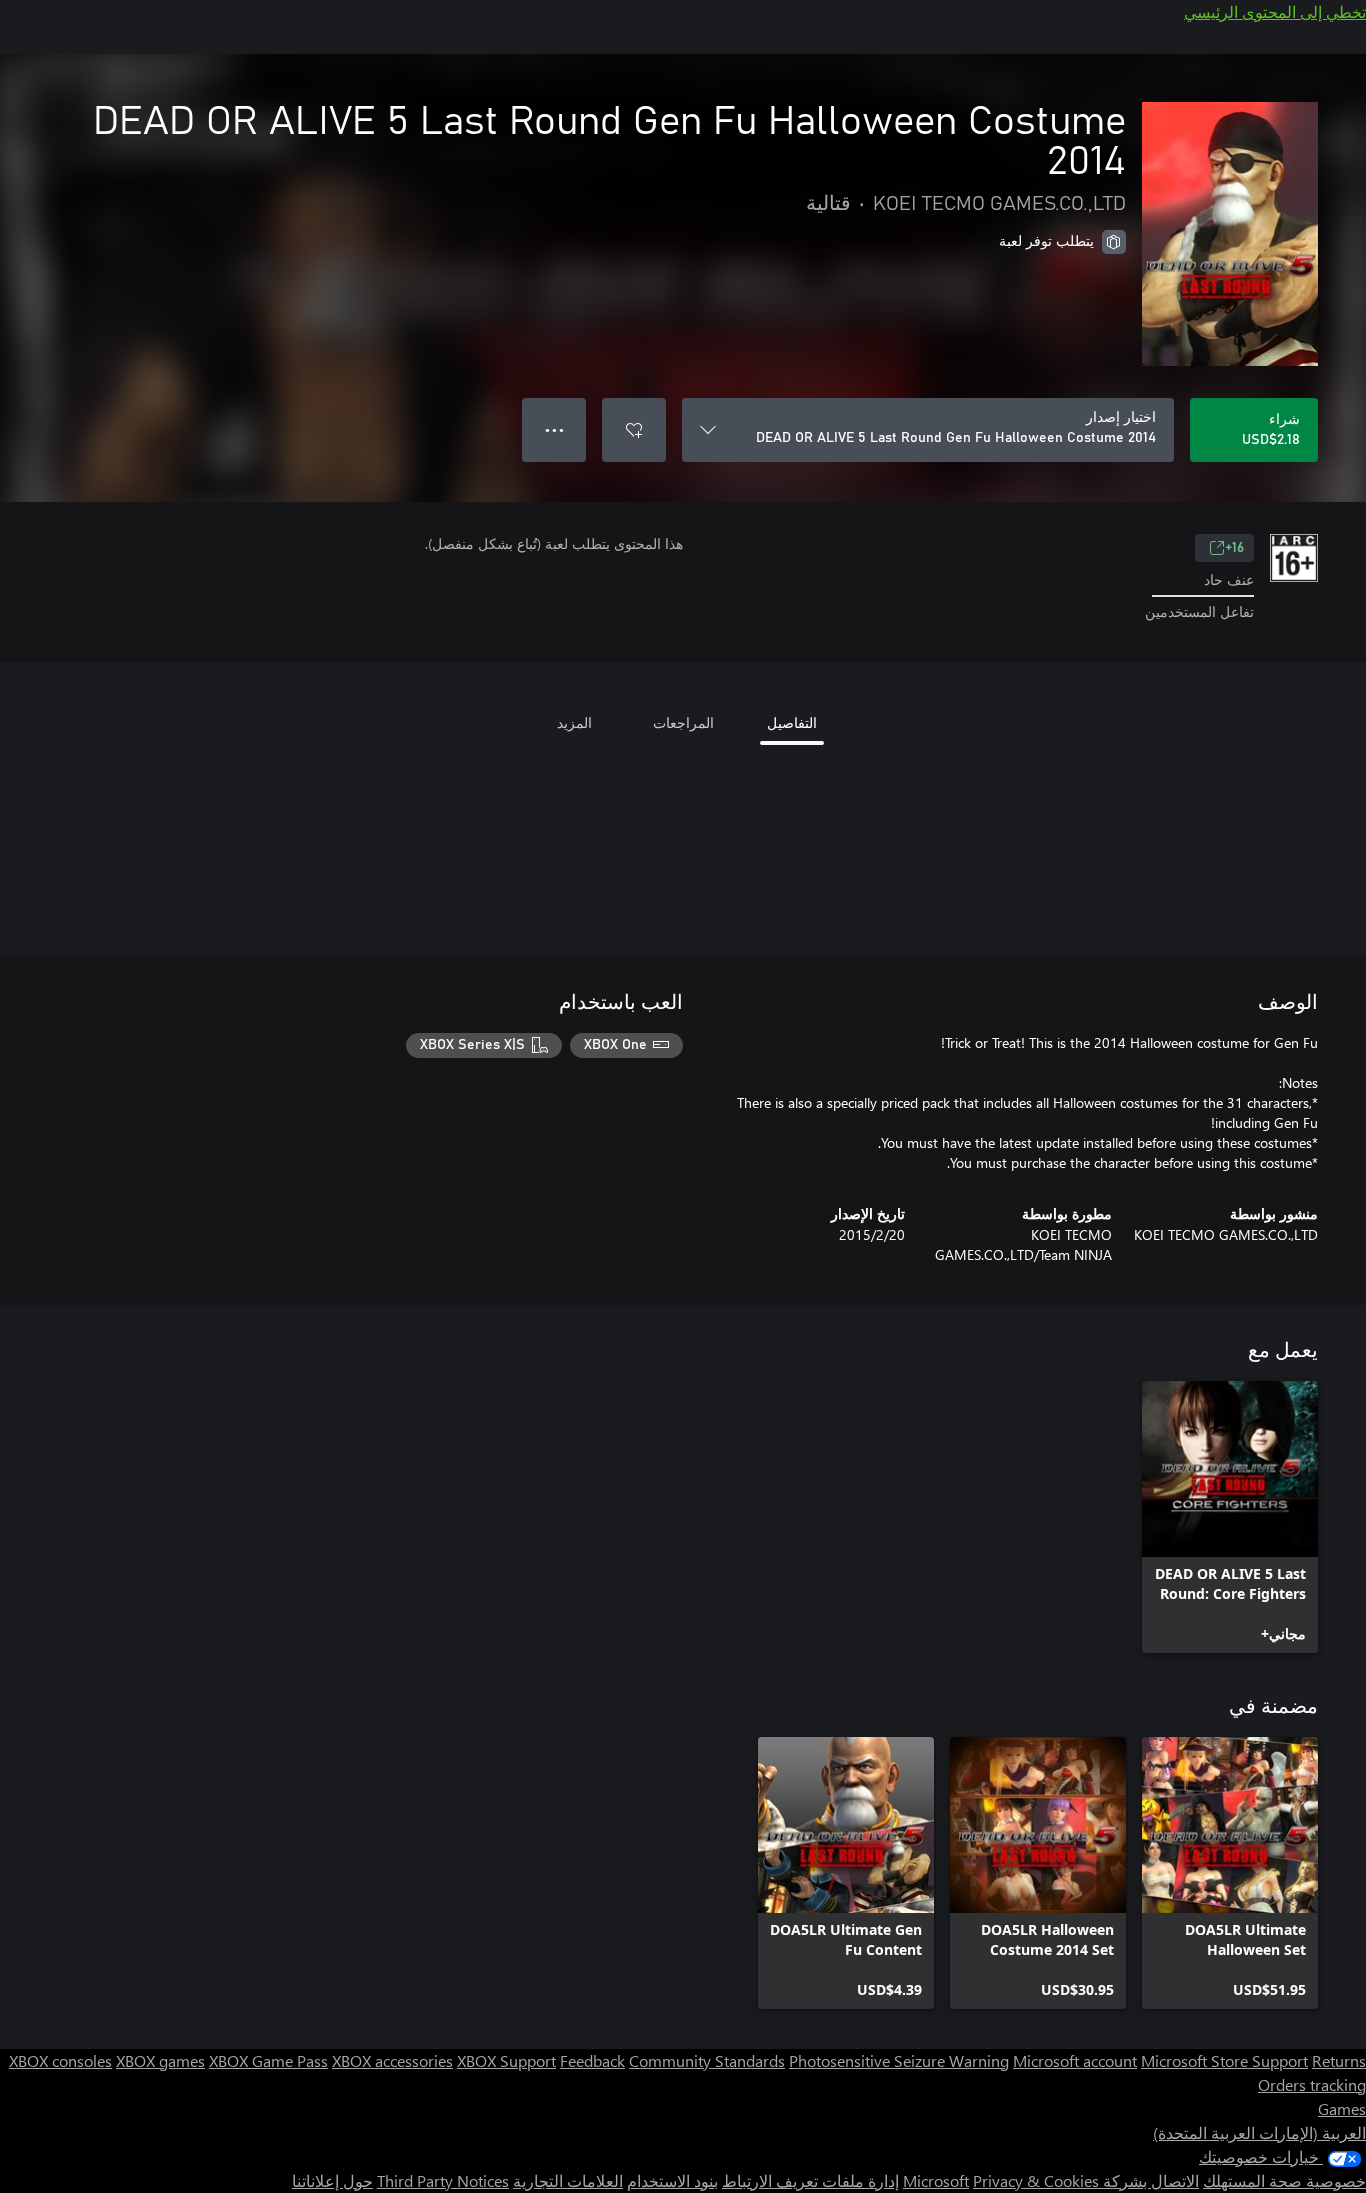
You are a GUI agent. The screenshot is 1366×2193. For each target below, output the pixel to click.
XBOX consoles (60, 2060)
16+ (1234, 548)
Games (1342, 2108)
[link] (1230, 1517)
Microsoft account (1075, 2060)
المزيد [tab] (574, 722)
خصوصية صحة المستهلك (1284, 2180)
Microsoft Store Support (1224, 2060)
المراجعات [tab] (683, 722)
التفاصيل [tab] (792, 722)
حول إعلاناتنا (332, 2180)
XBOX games (160, 2060)
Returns (1339, 2060)
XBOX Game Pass (268, 2060)
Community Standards (707, 2060)
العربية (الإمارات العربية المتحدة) (1259, 2132)
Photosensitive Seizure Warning (899, 2060)
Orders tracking (1312, 2084)
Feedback (592, 2060)
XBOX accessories (392, 2060)
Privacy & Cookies (1036, 2180)
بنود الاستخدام (672, 2180)
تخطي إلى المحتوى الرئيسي (1275, 11)
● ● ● (554, 429)
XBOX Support (506, 2060)
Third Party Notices (443, 2180)
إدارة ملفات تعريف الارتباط (810, 2180)
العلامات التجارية (568, 2180)
